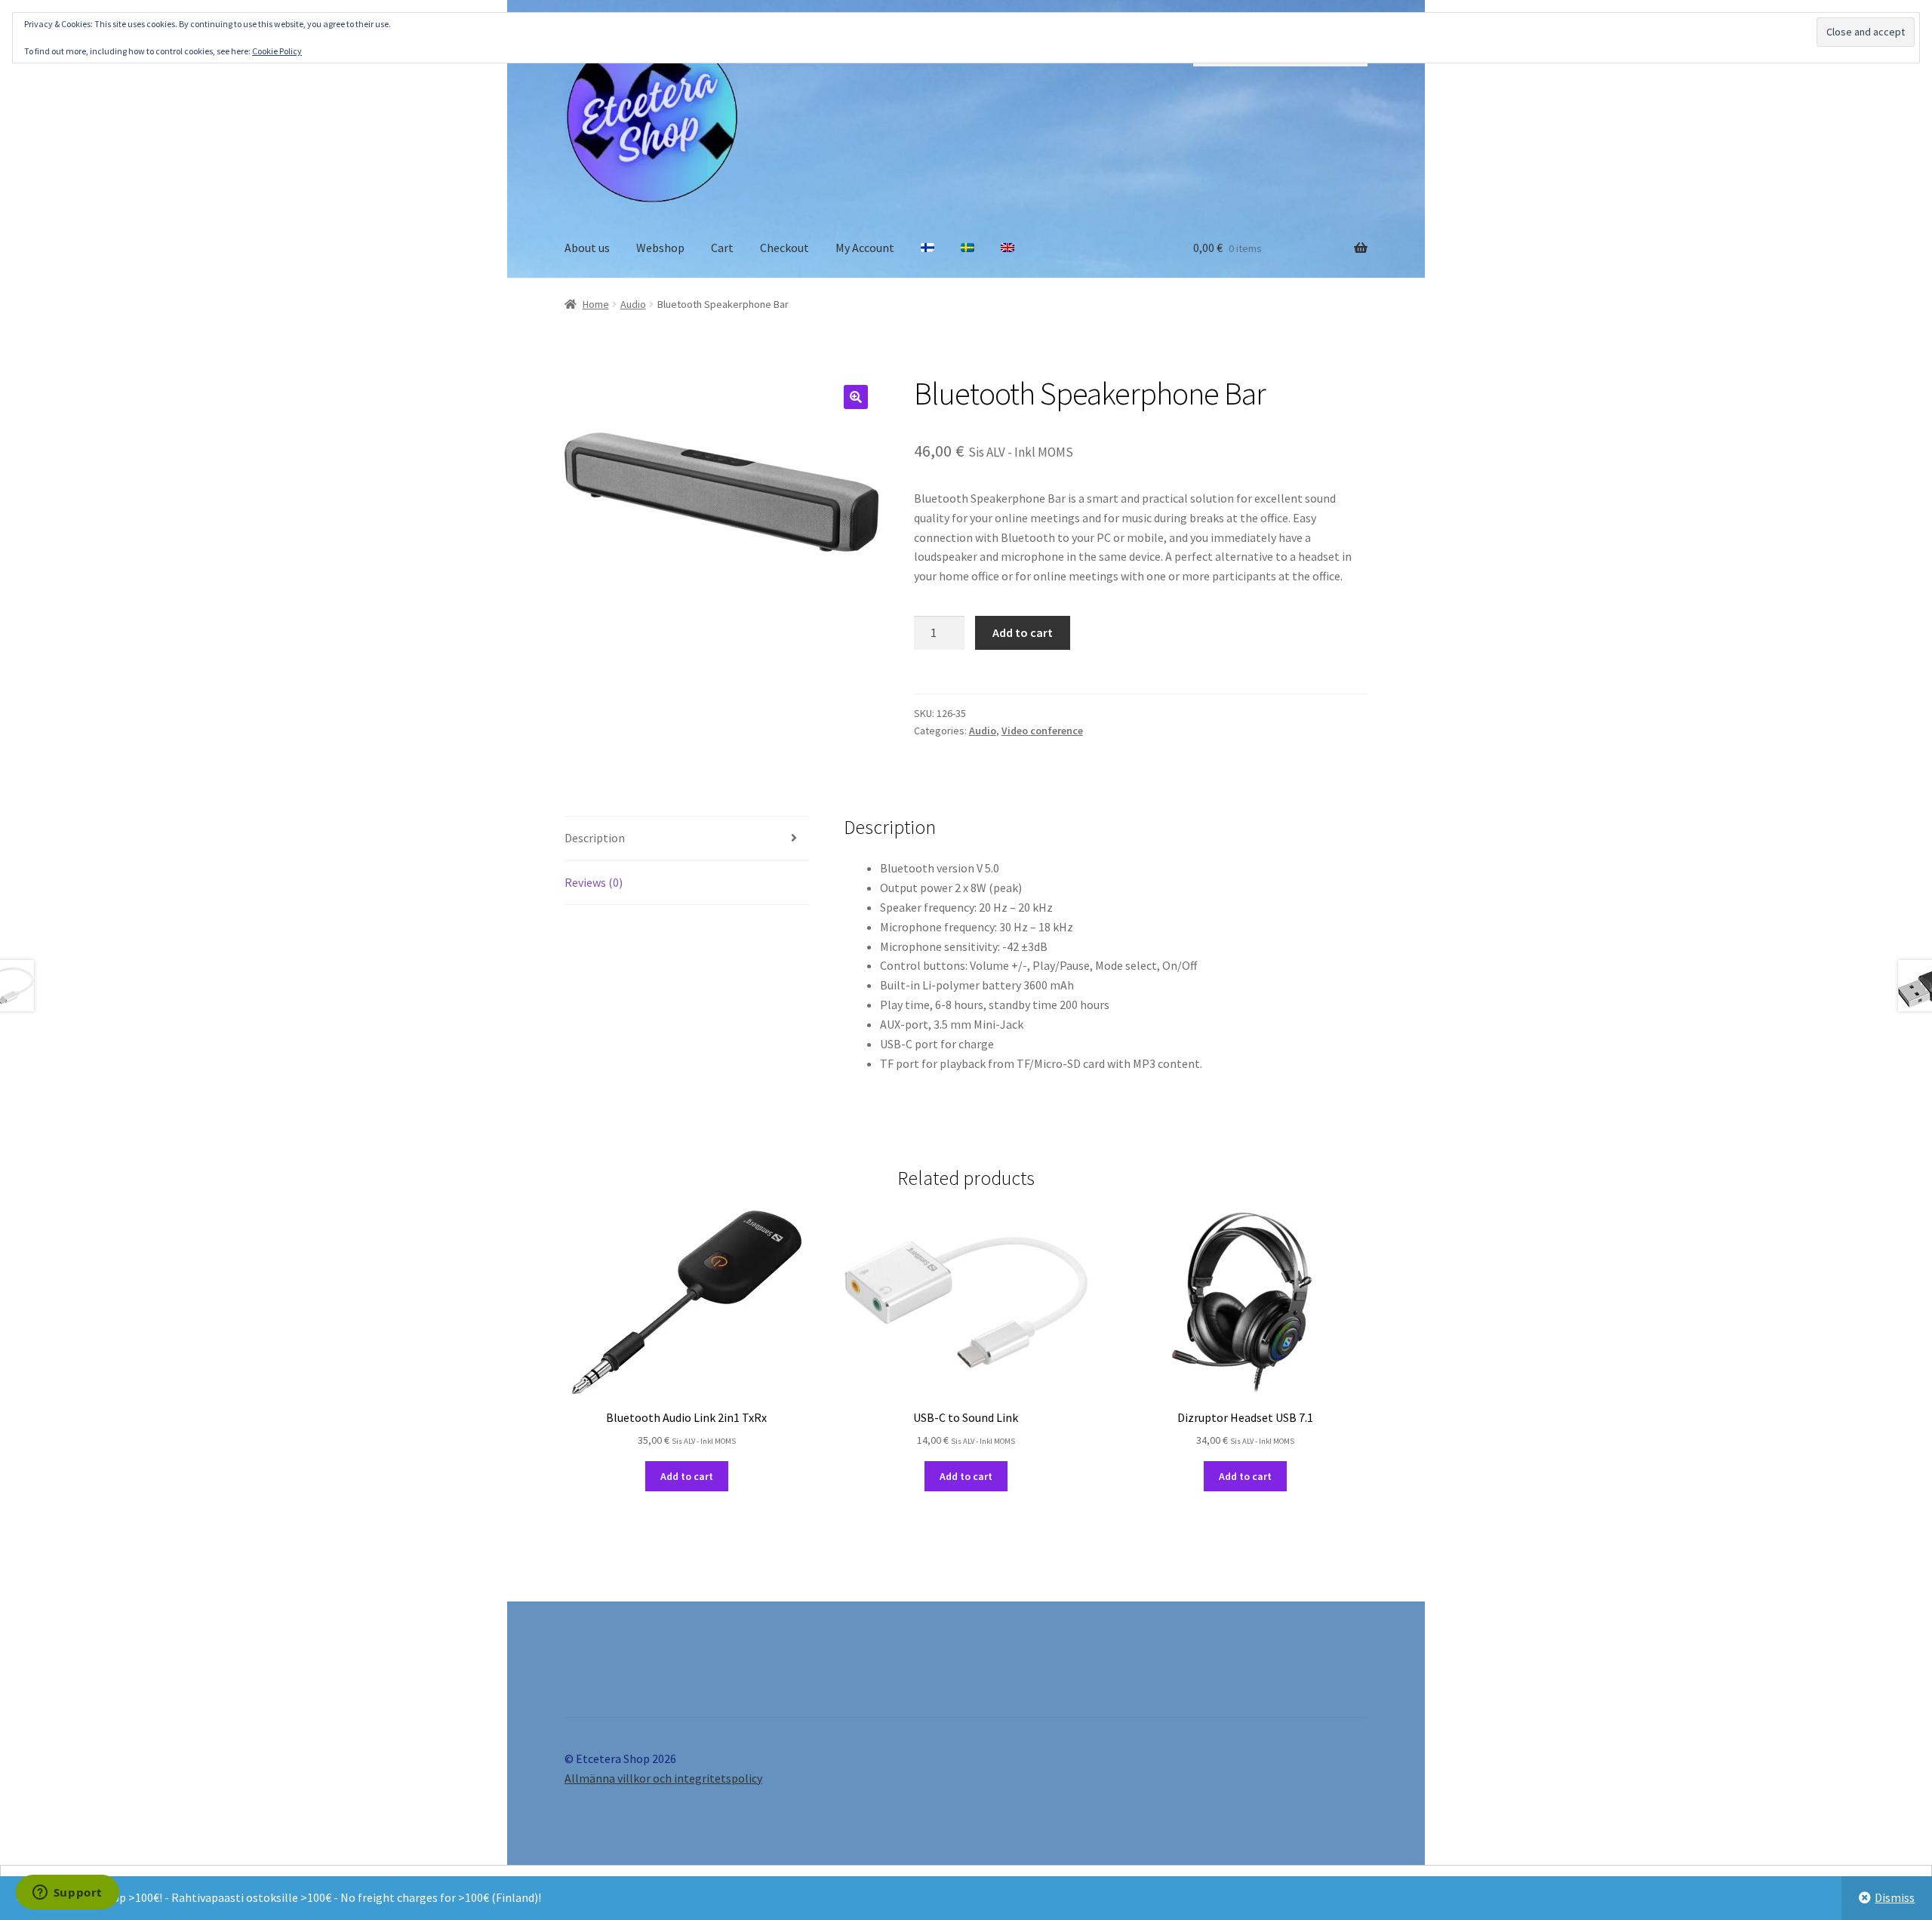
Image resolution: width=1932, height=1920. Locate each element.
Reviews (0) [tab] (594, 882)
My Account (865, 248)
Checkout (784, 248)
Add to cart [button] (687, 1476)
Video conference (1042, 731)
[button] (856, 397)
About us (587, 248)
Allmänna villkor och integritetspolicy (663, 1778)
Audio (633, 304)
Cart (722, 248)
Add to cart (1023, 632)
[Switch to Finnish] (928, 248)
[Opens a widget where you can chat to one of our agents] (67, 1894)
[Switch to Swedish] (968, 248)
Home (596, 304)
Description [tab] (595, 838)
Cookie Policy (277, 51)
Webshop (660, 248)
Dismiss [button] (1895, 1897)
